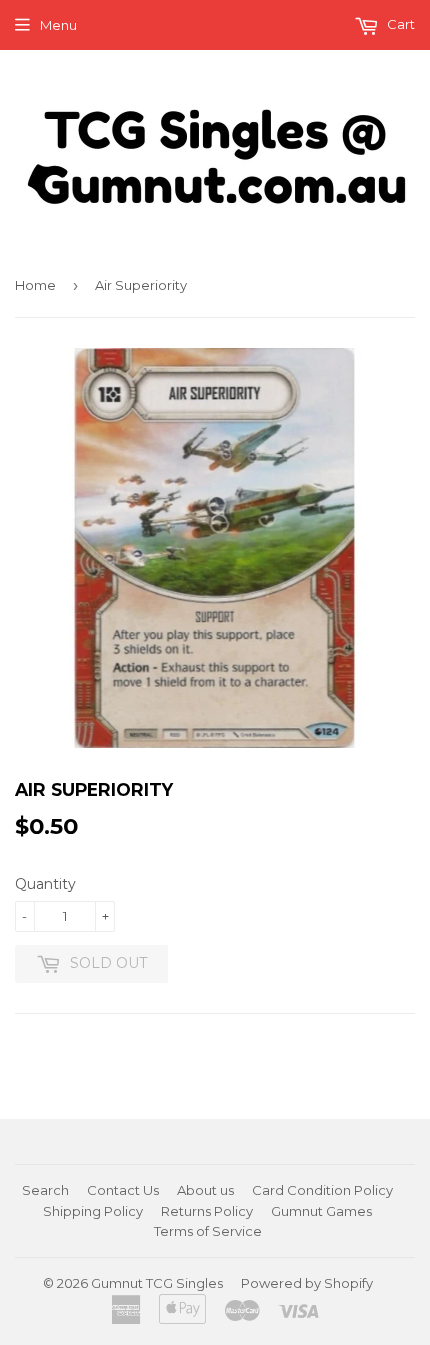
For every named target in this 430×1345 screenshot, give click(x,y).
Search (45, 1190)
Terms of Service (208, 1231)
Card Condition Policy (322, 1190)
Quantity (45, 884)
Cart (399, 24)
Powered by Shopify (307, 1283)
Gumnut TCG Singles (157, 1283)
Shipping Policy (93, 1211)
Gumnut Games (321, 1211)
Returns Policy (207, 1211)
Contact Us (123, 1190)
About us (205, 1190)
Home (35, 285)
